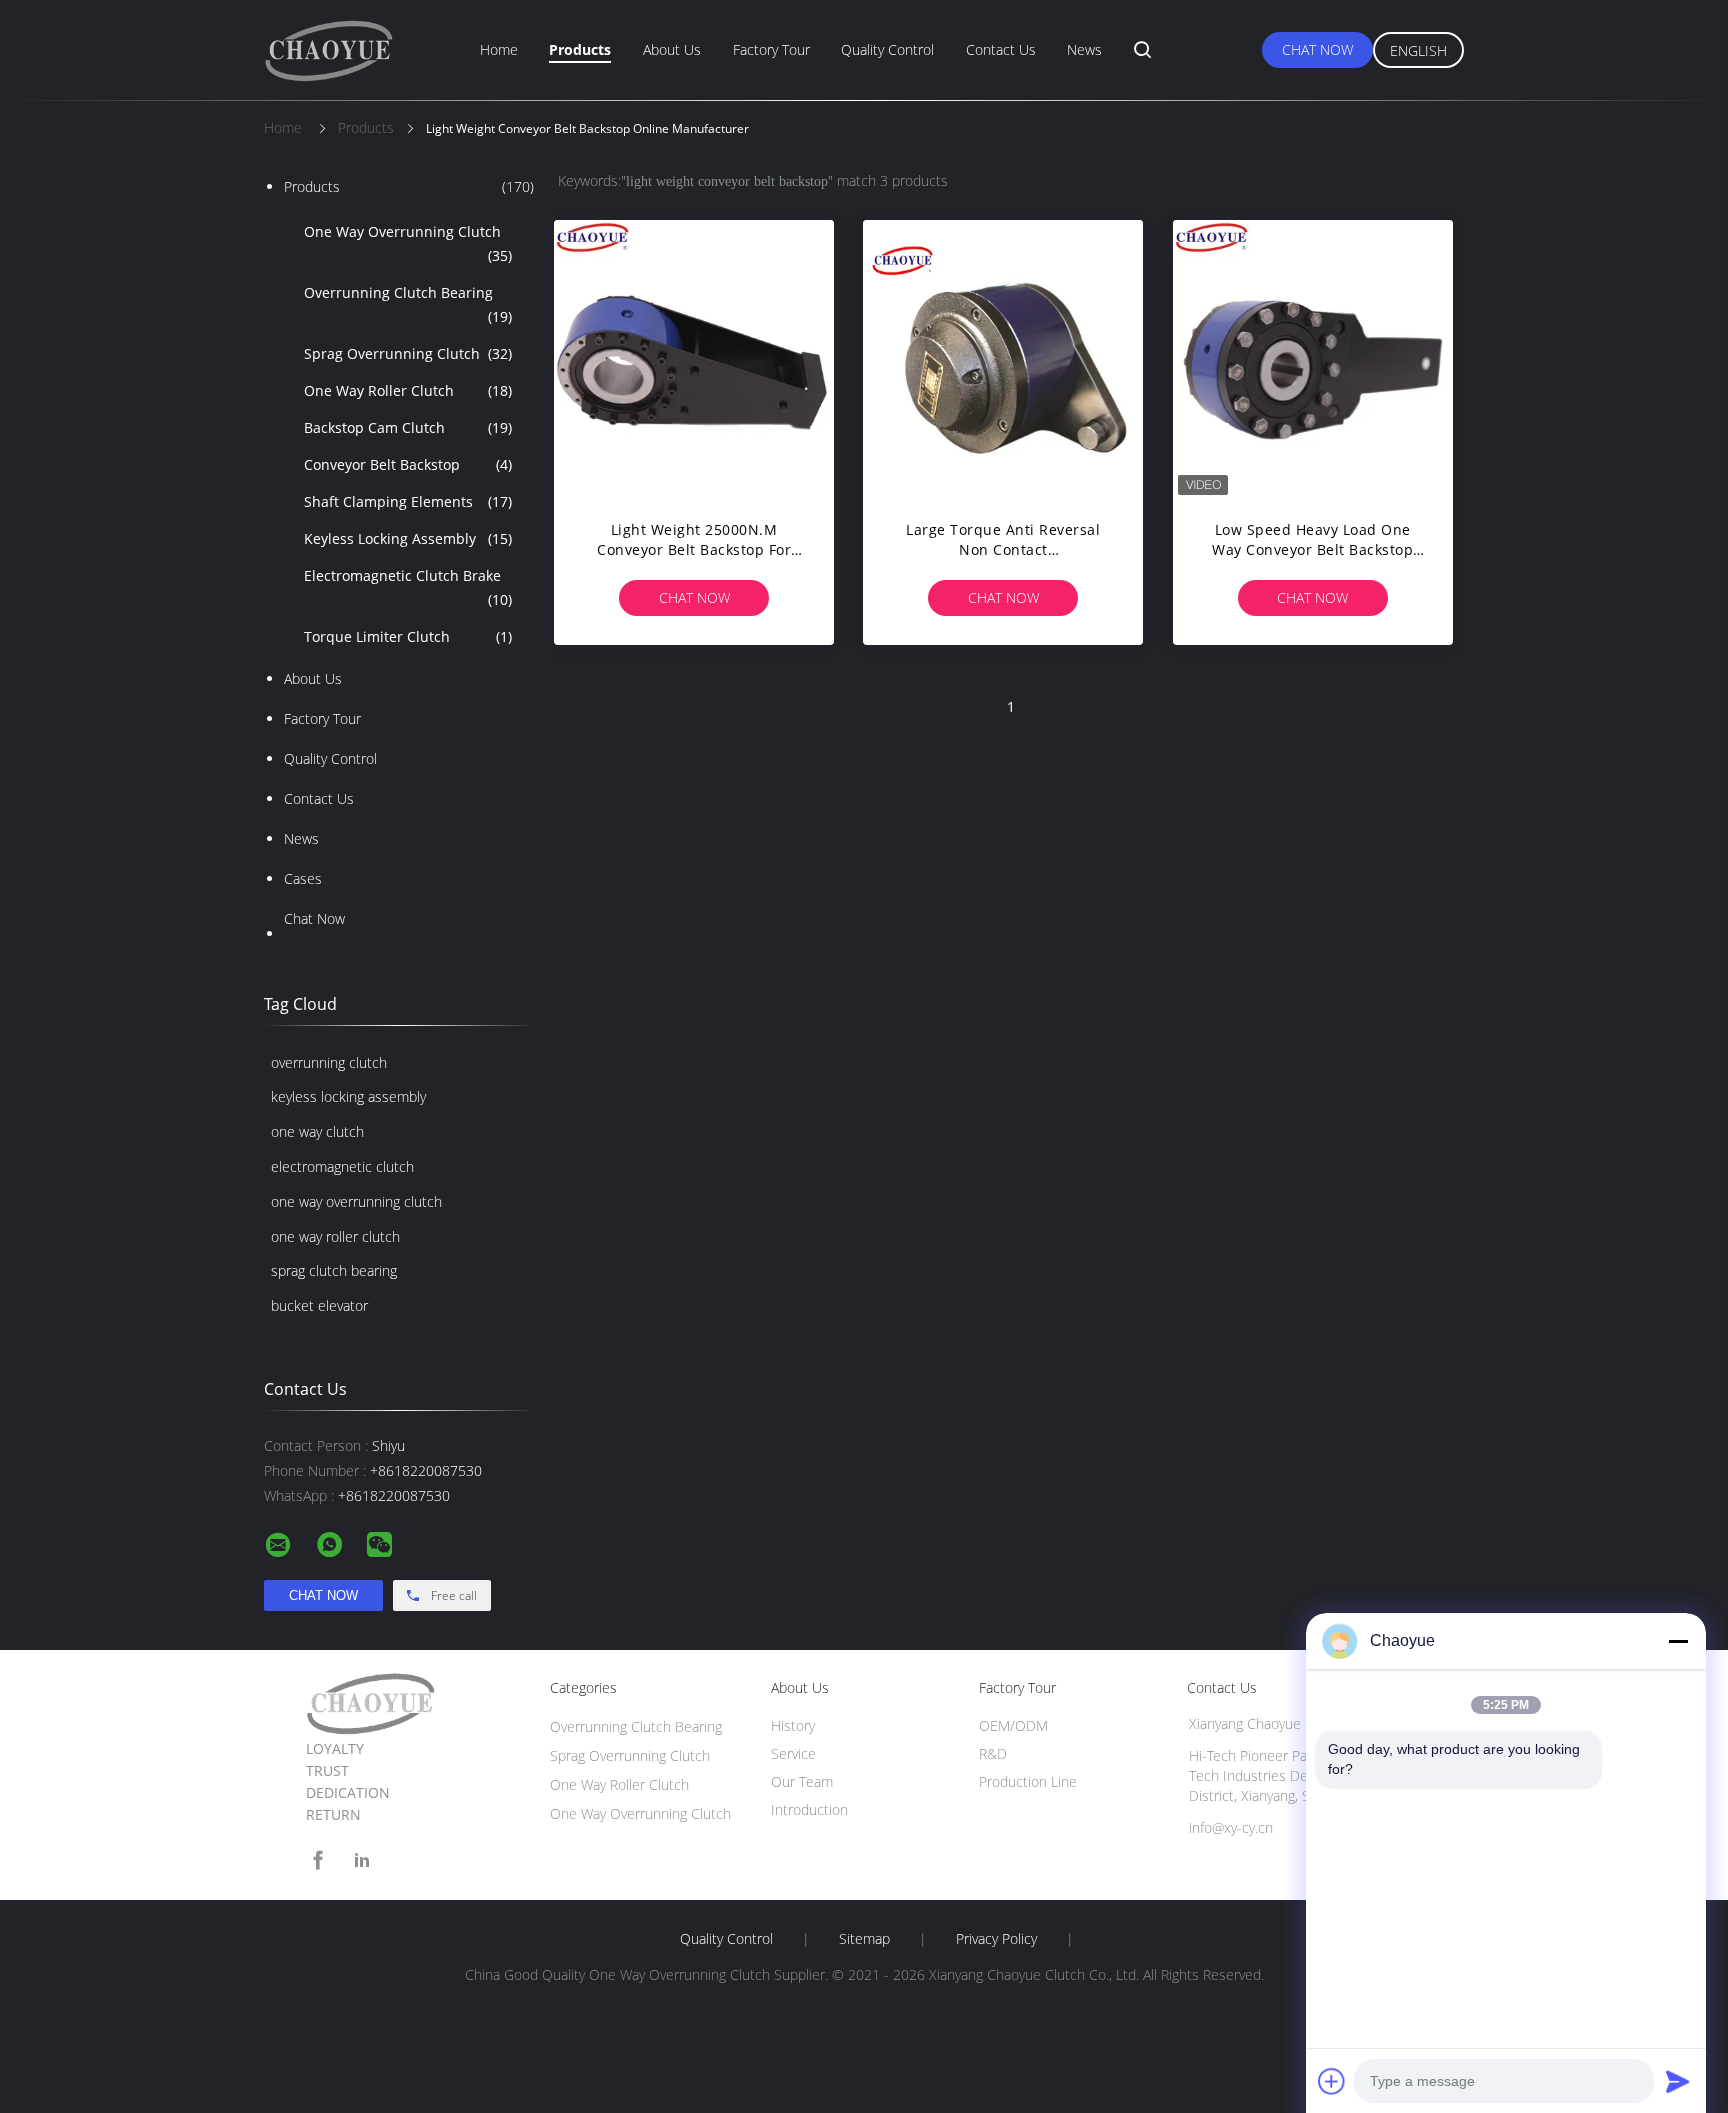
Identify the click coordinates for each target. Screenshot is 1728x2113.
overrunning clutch (329, 1062)
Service (793, 1753)
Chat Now (1317, 49)
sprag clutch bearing (334, 1270)
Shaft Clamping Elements (408, 501)
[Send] (1678, 2081)
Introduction (809, 1809)
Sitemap (864, 1939)
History (793, 1725)
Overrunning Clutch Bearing (408, 304)
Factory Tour (771, 49)
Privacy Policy (996, 1939)
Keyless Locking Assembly (408, 538)
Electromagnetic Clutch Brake (408, 587)
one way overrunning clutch (356, 1201)
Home (499, 49)
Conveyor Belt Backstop (408, 464)
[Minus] (1678, 1641)
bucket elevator (319, 1305)
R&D (993, 1753)
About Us (672, 49)
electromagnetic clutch (342, 1166)
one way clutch (317, 1131)
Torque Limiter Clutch (408, 636)
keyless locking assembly (348, 1096)
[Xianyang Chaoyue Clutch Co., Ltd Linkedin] (362, 1860)
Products (580, 49)
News (1084, 49)
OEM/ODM (1013, 1725)
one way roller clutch (335, 1236)
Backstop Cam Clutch (408, 427)
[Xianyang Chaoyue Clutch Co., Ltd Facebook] (318, 1860)
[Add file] (1332, 2081)
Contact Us (1001, 49)
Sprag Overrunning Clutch (408, 353)
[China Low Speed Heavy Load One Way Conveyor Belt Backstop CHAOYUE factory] (1313, 360)
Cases (303, 878)
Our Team (802, 1781)
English (1418, 50)
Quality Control (887, 49)
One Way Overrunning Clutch (408, 243)
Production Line (1028, 1781)
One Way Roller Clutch (408, 390)
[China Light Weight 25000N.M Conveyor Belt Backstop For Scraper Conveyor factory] (694, 360)
